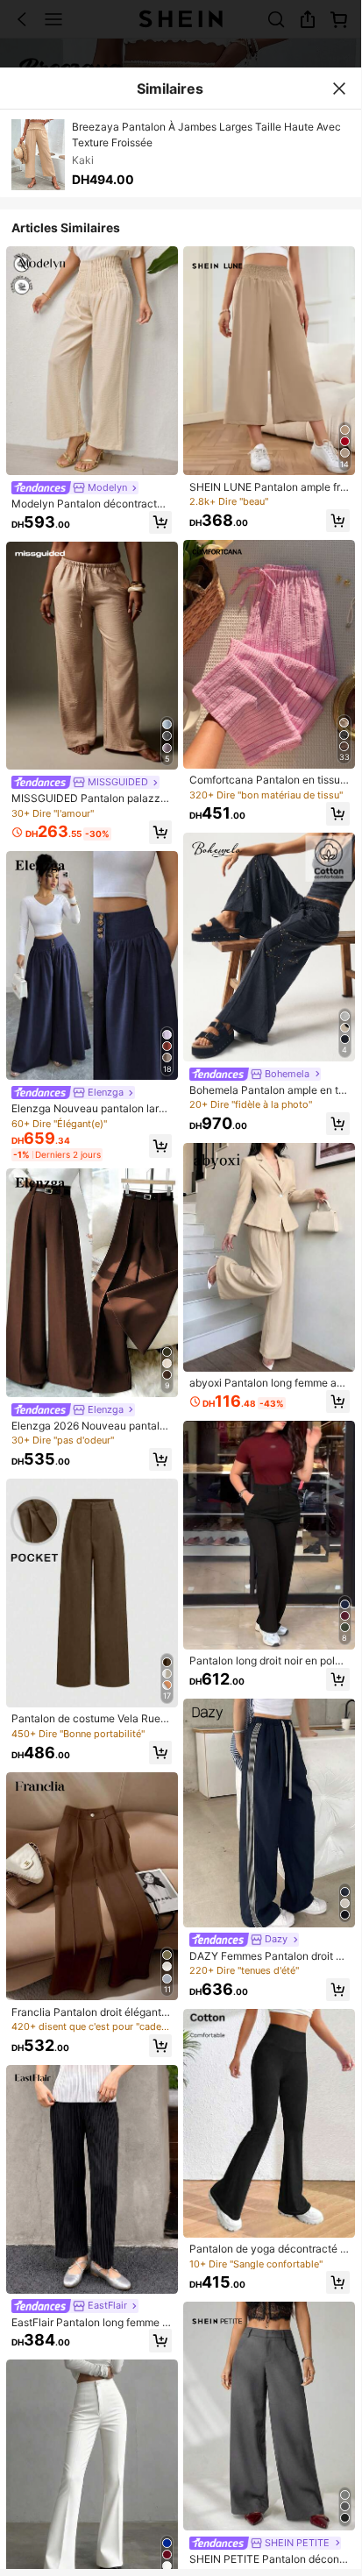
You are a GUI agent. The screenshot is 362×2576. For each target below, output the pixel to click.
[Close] (339, 89)
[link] (75, 488)
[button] (160, 522)
